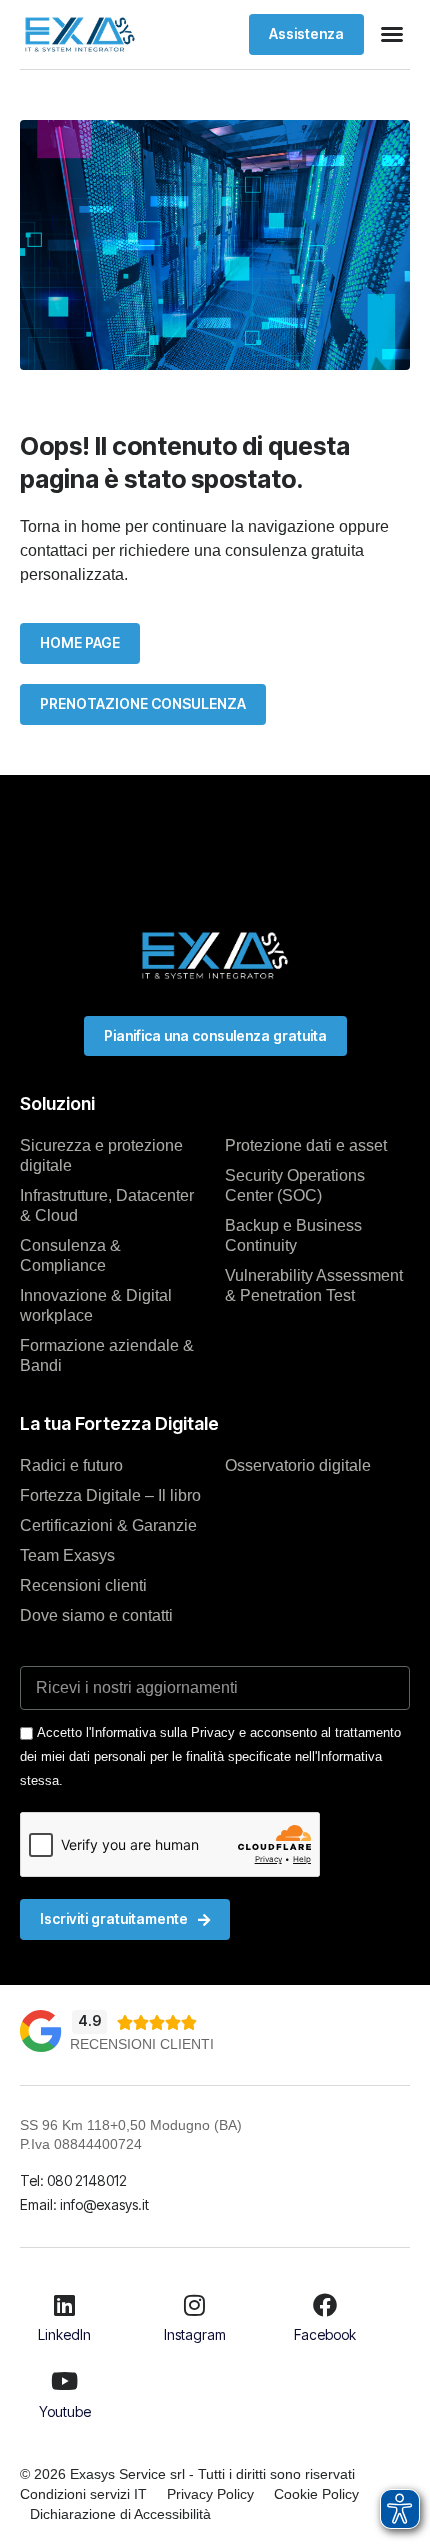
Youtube (65, 2411)
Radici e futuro (71, 1465)
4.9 (89, 2020)
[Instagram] (195, 2305)
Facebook (325, 2334)
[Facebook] (325, 2305)
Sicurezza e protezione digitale (101, 1155)
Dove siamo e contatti (96, 1615)
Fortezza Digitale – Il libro (110, 1495)
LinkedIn (64, 2334)
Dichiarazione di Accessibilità (120, 2514)
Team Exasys (67, 1555)
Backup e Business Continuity (293, 1235)
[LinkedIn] (65, 2305)
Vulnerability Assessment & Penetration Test (314, 1285)
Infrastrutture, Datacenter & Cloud (107, 1205)
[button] (392, 34)
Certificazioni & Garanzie (108, 1525)
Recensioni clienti (83, 1585)
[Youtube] (65, 2381)
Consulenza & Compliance (70, 1255)
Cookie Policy (316, 2494)
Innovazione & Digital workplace (96, 1305)
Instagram (195, 2334)
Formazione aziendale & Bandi (107, 1355)
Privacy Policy (210, 2494)
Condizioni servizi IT (83, 2494)
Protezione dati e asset (306, 1145)
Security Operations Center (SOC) (295, 1185)
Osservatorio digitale (298, 1465)
